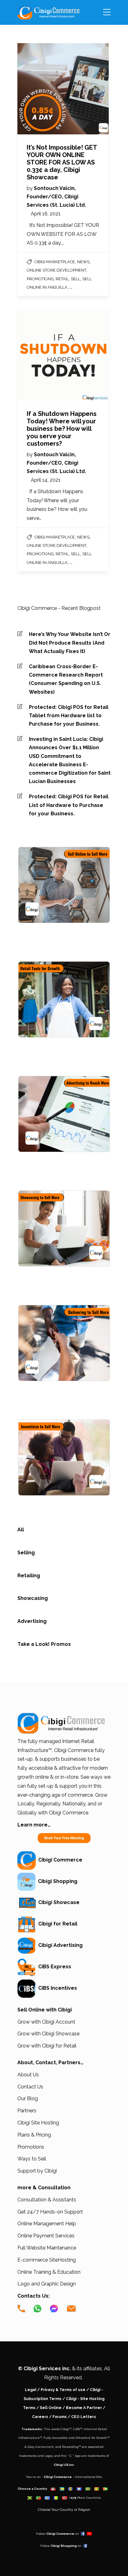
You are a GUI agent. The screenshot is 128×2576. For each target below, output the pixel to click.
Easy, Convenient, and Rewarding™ (54, 2447)
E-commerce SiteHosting (47, 2260)
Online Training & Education (49, 2272)
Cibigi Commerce (59, 1860)
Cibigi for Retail (57, 1924)
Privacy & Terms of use (63, 2390)
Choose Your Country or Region (64, 2510)
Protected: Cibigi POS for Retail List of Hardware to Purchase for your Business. (69, 805)
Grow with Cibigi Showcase (48, 2034)
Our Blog (28, 2099)
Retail (62, 279)
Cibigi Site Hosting (38, 2123)
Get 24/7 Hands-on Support (50, 2212)
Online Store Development (57, 270)
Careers (40, 2417)
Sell (75, 279)
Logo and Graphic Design (47, 2284)
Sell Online (51, 2408)
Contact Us (30, 2087)
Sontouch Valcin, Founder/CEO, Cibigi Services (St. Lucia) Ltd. (56, 197)
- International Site (87, 2477)
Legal (31, 2390)
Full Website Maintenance (47, 2248)
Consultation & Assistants (47, 2200)
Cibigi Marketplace (55, 262)
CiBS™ (78, 2429)
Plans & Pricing (34, 2135)
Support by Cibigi (37, 2171)
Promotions (40, 279)
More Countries (89, 2498)
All (21, 1530)
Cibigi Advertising (59, 1945)
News (83, 262)
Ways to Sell (32, 2159)
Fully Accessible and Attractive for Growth (75, 2438)
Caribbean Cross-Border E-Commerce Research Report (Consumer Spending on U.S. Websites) (66, 679)
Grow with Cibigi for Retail (47, 2046)
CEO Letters (84, 2417)
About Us (28, 2075)
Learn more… (34, 1825)
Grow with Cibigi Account (46, 2022)
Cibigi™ (66, 2429)
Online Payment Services (46, 2236)
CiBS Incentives (56, 1988)
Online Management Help (47, 2224)
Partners (27, 2111)
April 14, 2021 (46, 480)
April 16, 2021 (46, 214)
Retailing (29, 1576)
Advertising (32, 1621)
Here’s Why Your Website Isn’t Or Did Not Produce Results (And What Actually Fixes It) (70, 643)
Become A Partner (84, 2408)
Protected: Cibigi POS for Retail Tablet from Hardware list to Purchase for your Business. (69, 716)
